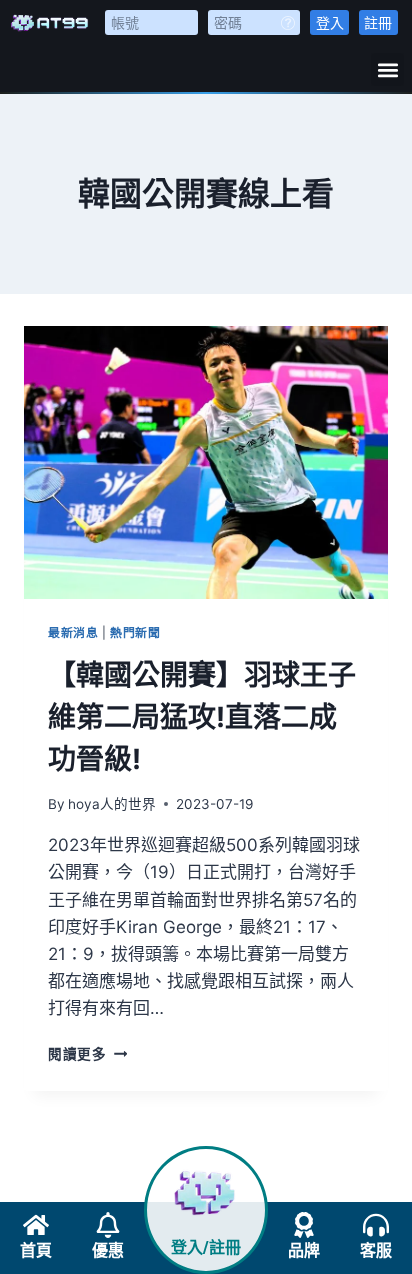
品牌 (304, 1250)
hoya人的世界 (112, 804)
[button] (387, 69)
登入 (330, 22)
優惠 (108, 1250)
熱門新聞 (135, 632)
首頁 (36, 1250)
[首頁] (36, 1225)
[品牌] (304, 1225)
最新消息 (73, 632)
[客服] (376, 1225)
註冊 (378, 22)
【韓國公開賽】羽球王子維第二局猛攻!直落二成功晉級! (202, 717)
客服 (376, 1250)
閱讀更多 (87, 1054)
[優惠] (108, 1225)
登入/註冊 (206, 1247)
